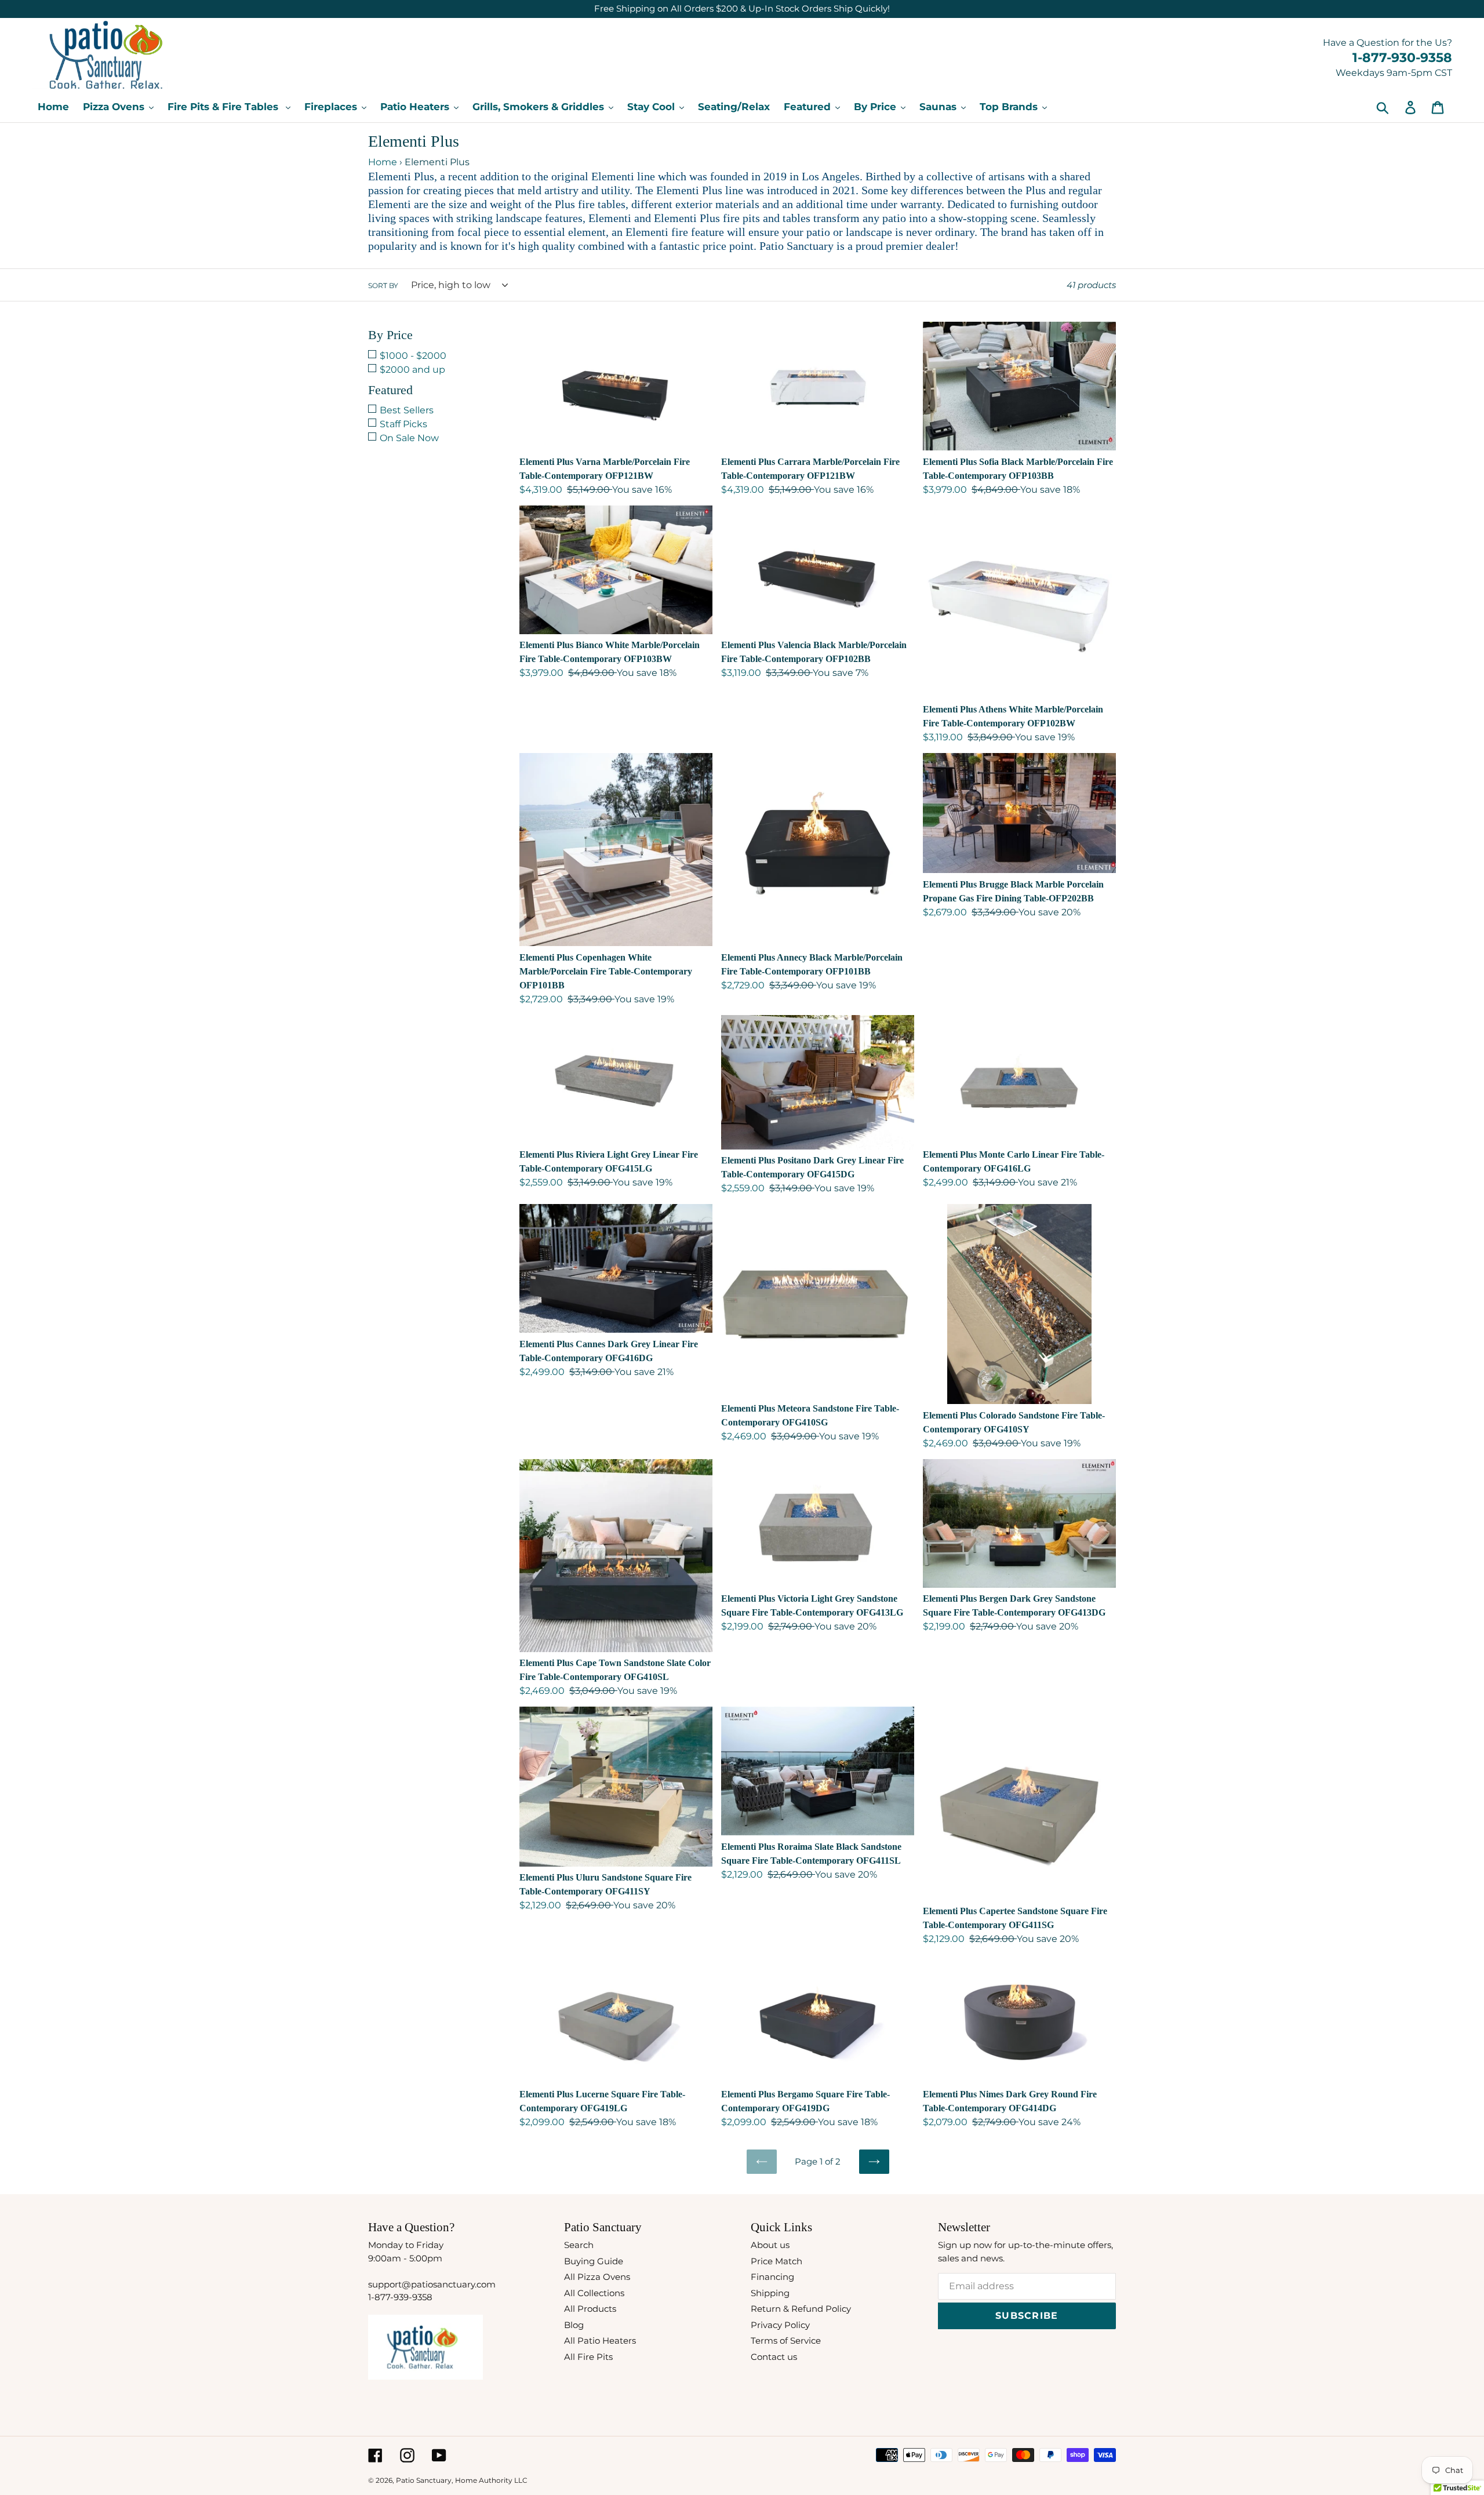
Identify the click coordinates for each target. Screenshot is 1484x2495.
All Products (590, 2309)
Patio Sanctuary (424, 2480)
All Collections (594, 2293)
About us (770, 2245)
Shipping (770, 2293)
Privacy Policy (780, 2325)
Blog (574, 2325)
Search (579, 2245)
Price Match (776, 2261)
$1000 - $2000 (413, 356)
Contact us (774, 2357)
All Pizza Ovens (597, 2277)
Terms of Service (786, 2341)
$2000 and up (412, 370)
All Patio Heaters (600, 2341)
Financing (772, 2277)
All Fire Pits (588, 2357)
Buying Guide (594, 2261)
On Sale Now (409, 438)
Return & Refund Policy (801, 2309)
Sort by (383, 285)
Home (383, 162)
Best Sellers (407, 410)
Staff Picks (403, 424)
